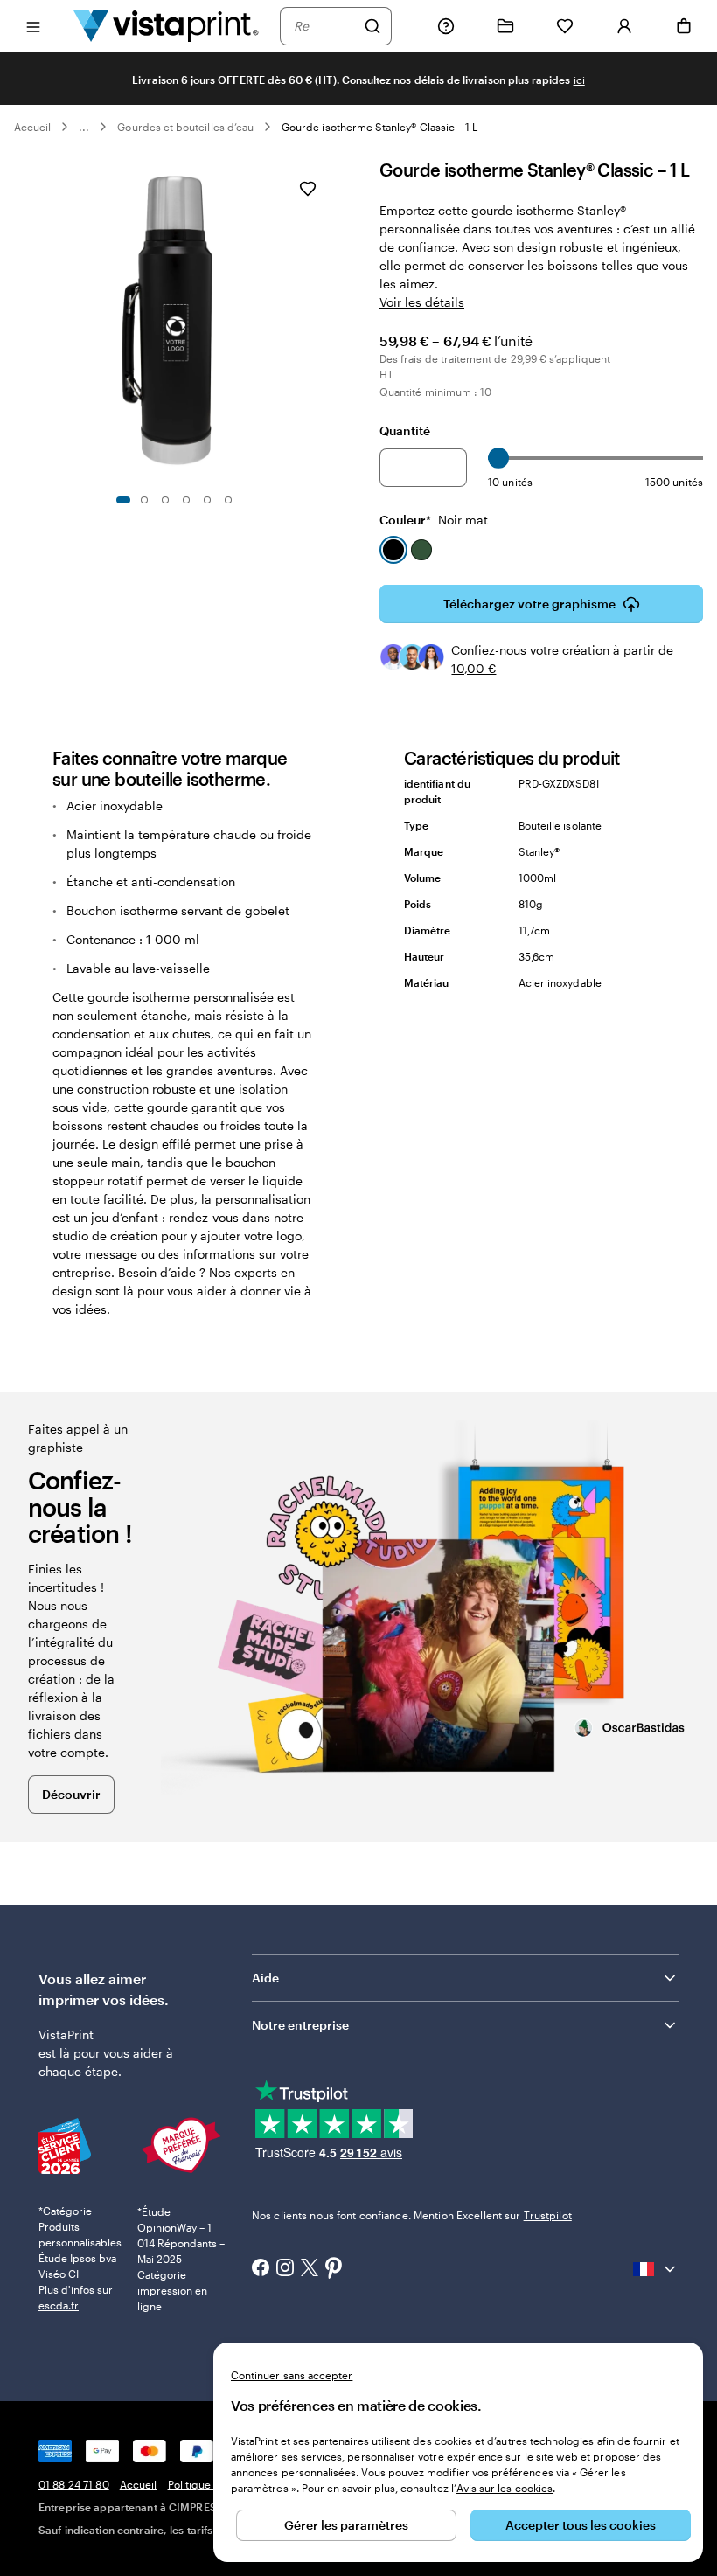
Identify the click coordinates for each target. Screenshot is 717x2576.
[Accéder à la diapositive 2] (144, 500)
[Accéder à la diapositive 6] (228, 500)
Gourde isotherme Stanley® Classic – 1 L (379, 127)
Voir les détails (422, 302)
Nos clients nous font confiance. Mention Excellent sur (412, 2215)
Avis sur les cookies (505, 2488)
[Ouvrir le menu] (33, 26)
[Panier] (684, 26)
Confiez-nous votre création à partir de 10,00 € (562, 659)
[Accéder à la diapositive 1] (123, 500)
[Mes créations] (505, 26)
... (84, 127)
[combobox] (324, 26)
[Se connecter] (624, 26)
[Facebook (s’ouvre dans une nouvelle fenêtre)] (261, 2269)
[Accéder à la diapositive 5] (207, 500)
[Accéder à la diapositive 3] (165, 500)
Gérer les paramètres (346, 2525)
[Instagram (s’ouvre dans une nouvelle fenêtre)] (285, 2269)
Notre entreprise (300, 2025)
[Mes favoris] (565, 26)
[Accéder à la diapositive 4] (186, 500)
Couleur (434, 520)
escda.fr (59, 2305)
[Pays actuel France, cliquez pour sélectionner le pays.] (656, 2269)
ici (579, 80)
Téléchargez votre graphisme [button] (529, 604)
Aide (265, 1978)
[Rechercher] (372, 26)
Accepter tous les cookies (581, 2525)
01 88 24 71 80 (74, 2484)
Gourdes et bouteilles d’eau (185, 127)
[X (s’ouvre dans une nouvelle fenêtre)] (310, 2270)
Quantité (405, 430)
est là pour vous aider (101, 2053)
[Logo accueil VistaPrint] (166, 26)
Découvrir (71, 1794)
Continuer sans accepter (292, 2375)
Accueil (32, 127)
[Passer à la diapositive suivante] (329, 321)
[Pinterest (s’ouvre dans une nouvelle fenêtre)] (334, 2269)
